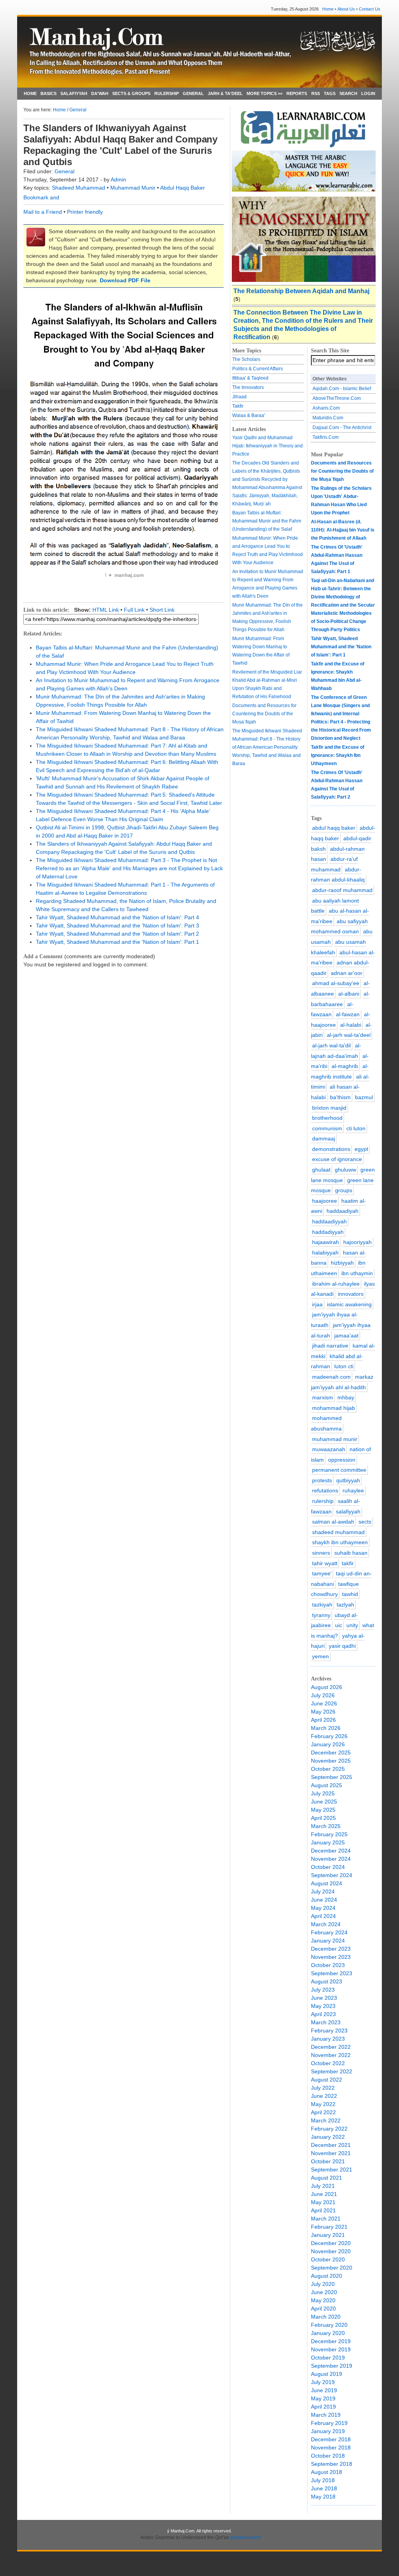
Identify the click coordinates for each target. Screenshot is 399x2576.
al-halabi (351, 1025)
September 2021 (332, 2170)
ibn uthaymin (357, 1273)
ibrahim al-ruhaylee (336, 1284)
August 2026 (327, 1687)
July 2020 (323, 2284)
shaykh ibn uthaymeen (340, 1542)
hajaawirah (326, 1242)
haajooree (325, 1201)
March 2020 (326, 2317)
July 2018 (323, 2480)
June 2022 (324, 2096)
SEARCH (348, 93)
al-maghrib (345, 1066)
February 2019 (329, 2423)
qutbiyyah (348, 1480)
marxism (323, 1397)
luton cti (344, 1366)
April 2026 (323, 1720)
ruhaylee (353, 1490)
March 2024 (326, 1924)
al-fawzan (348, 1014)
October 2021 (328, 2161)
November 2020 (331, 2251)
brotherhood (327, 1118)
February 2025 (329, 1834)
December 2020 (331, 2243)
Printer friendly (85, 212)
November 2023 (331, 1957)
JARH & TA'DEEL (225, 93)
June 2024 (324, 1900)
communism (327, 1128)
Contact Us (370, 9)
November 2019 (331, 2349)
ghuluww (345, 1170)
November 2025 (331, 1761)
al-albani (349, 994)
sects (365, 1522)
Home (328, 9)
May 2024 (323, 1908)
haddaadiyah (343, 1211)
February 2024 (329, 1932)
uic (339, 1625)
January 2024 (328, 1941)
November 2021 (331, 2153)
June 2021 (324, 2194)
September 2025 (332, 1777)
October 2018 (328, 2456)
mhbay (346, 1397)
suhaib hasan (351, 1553)
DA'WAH (100, 93)
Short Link (162, 610)
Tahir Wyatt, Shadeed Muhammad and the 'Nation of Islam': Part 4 (117, 917)
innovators (351, 1294)
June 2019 (324, 2390)
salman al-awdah (333, 1522)
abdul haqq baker (334, 828)
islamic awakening (349, 1304)
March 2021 (326, 2219)
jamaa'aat (346, 1336)
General (78, 110)
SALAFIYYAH (74, 93)
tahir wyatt (325, 1563)
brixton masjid (329, 1108)
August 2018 (327, 2472)
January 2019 (328, 2431)
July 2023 (323, 1990)
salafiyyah (348, 1511)
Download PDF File (125, 280)
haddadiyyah (328, 1232)
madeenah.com (331, 1377)
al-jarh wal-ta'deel (349, 1035)
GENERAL (193, 93)
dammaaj (324, 1138)
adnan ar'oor (347, 973)
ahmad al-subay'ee (336, 983)
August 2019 (327, 2374)
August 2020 (327, 2276)
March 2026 (326, 1728)
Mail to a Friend (43, 212)
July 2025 (323, 1793)
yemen (320, 1656)
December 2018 (331, 2439)
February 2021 (329, 2227)
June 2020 (324, 2292)
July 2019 (323, 2382)
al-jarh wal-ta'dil (331, 1045)
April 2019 (323, 2407)
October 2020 (328, 2259)
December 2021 (331, 2145)
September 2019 (332, 2366)
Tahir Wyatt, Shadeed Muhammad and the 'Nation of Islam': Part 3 (117, 926)
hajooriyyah (358, 1242)
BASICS (49, 93)
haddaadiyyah (329, 1221)
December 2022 (331, 2047)
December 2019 (331, 2341)
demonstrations (331, 1149)
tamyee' (322, 1573)
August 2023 (327, 1981)
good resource (246, 2537)
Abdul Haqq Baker (183, 188)
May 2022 (323, 2104)
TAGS (330, 93)
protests (322, 1480)
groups (344, 1190)
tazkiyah (322, 1605)
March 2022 (326, 2120)
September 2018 (332, 2464)
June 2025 (324, 1802)
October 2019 (328, 2358)
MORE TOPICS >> (265, 93)
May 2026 (323, 1712)
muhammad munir (335, 1439)
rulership (323, 1501)
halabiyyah (325, 1253)
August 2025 (327, 1785)
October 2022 (328, 2063)
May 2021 (323, 2202)
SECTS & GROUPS (131, 93)
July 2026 (323, 1695)
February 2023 (329, 2031)
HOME (30, 93)
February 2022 (329, 2129)
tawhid (350, 1594)
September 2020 (332, 2268)
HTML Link (106, 610)
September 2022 (332, 2071)
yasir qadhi (342, 1646)
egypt (361, 1149)
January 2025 (328, 1842)
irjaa (317, 1304)
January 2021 (328, 2235)
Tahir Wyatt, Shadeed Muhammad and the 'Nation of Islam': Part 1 (117, 942)
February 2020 (329, 2325)
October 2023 (328, 1965)
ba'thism (340, 1097)
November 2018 (331, 2448)
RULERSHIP (167, 93)
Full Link (134, 610)
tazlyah (345, 1605)
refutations (325, 1490)
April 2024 (323, 1916)
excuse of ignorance (337, 1159)
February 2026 (329, 1736)
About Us (346, 9)
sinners (321, 1553)
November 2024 (331, 1859)
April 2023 (323, 2014)
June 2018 (324, 2488)
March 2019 (326, 2415)
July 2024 (323, 1892)
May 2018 (323, 2497)
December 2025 (331, 1753)
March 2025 (326, 1826)
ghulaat (321, 1170)
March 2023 (326, 2022)
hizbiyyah (342, 1263)
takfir (348, 1563)
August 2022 (327, 2080)
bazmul (364, 1097)
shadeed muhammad (338, 1532)
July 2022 (323, 2088)
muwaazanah (329, 1449)
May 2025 (323, 1810)
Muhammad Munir (134, 188)
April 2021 (323, 2210)
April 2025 (323, 1818)
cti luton (356, 1128)
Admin (118, 179)
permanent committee (339, 1470)
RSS (316, 93)
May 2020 (323, 2300)
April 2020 (323, 2309)
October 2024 (328, 1867)
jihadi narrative (330, 1346)
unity (352, 1625)
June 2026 (324, 1703)
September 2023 (332, 1973)
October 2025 (328, 1769)
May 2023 (323, 2006)
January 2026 (328, 1744)
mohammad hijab (334, 1408)
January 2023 (328, 2039)
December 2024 (331, 1851)
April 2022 (323, 2112)
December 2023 (331, 1949)
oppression (342, 1460)
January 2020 (328, 2333)
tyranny (321, 1615)
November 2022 (331, 2055)
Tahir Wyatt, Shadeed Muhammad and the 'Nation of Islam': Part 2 (117, 934)
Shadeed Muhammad (79, 188)
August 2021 (327, 2178)
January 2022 (328, 2137)
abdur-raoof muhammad (342, 890)
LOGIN (368, 93)
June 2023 (324, 1998)
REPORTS (297, 93)
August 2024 (327, 1883)
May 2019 (323, 2398)
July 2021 (323, 2186)
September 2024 (332, 1875)
